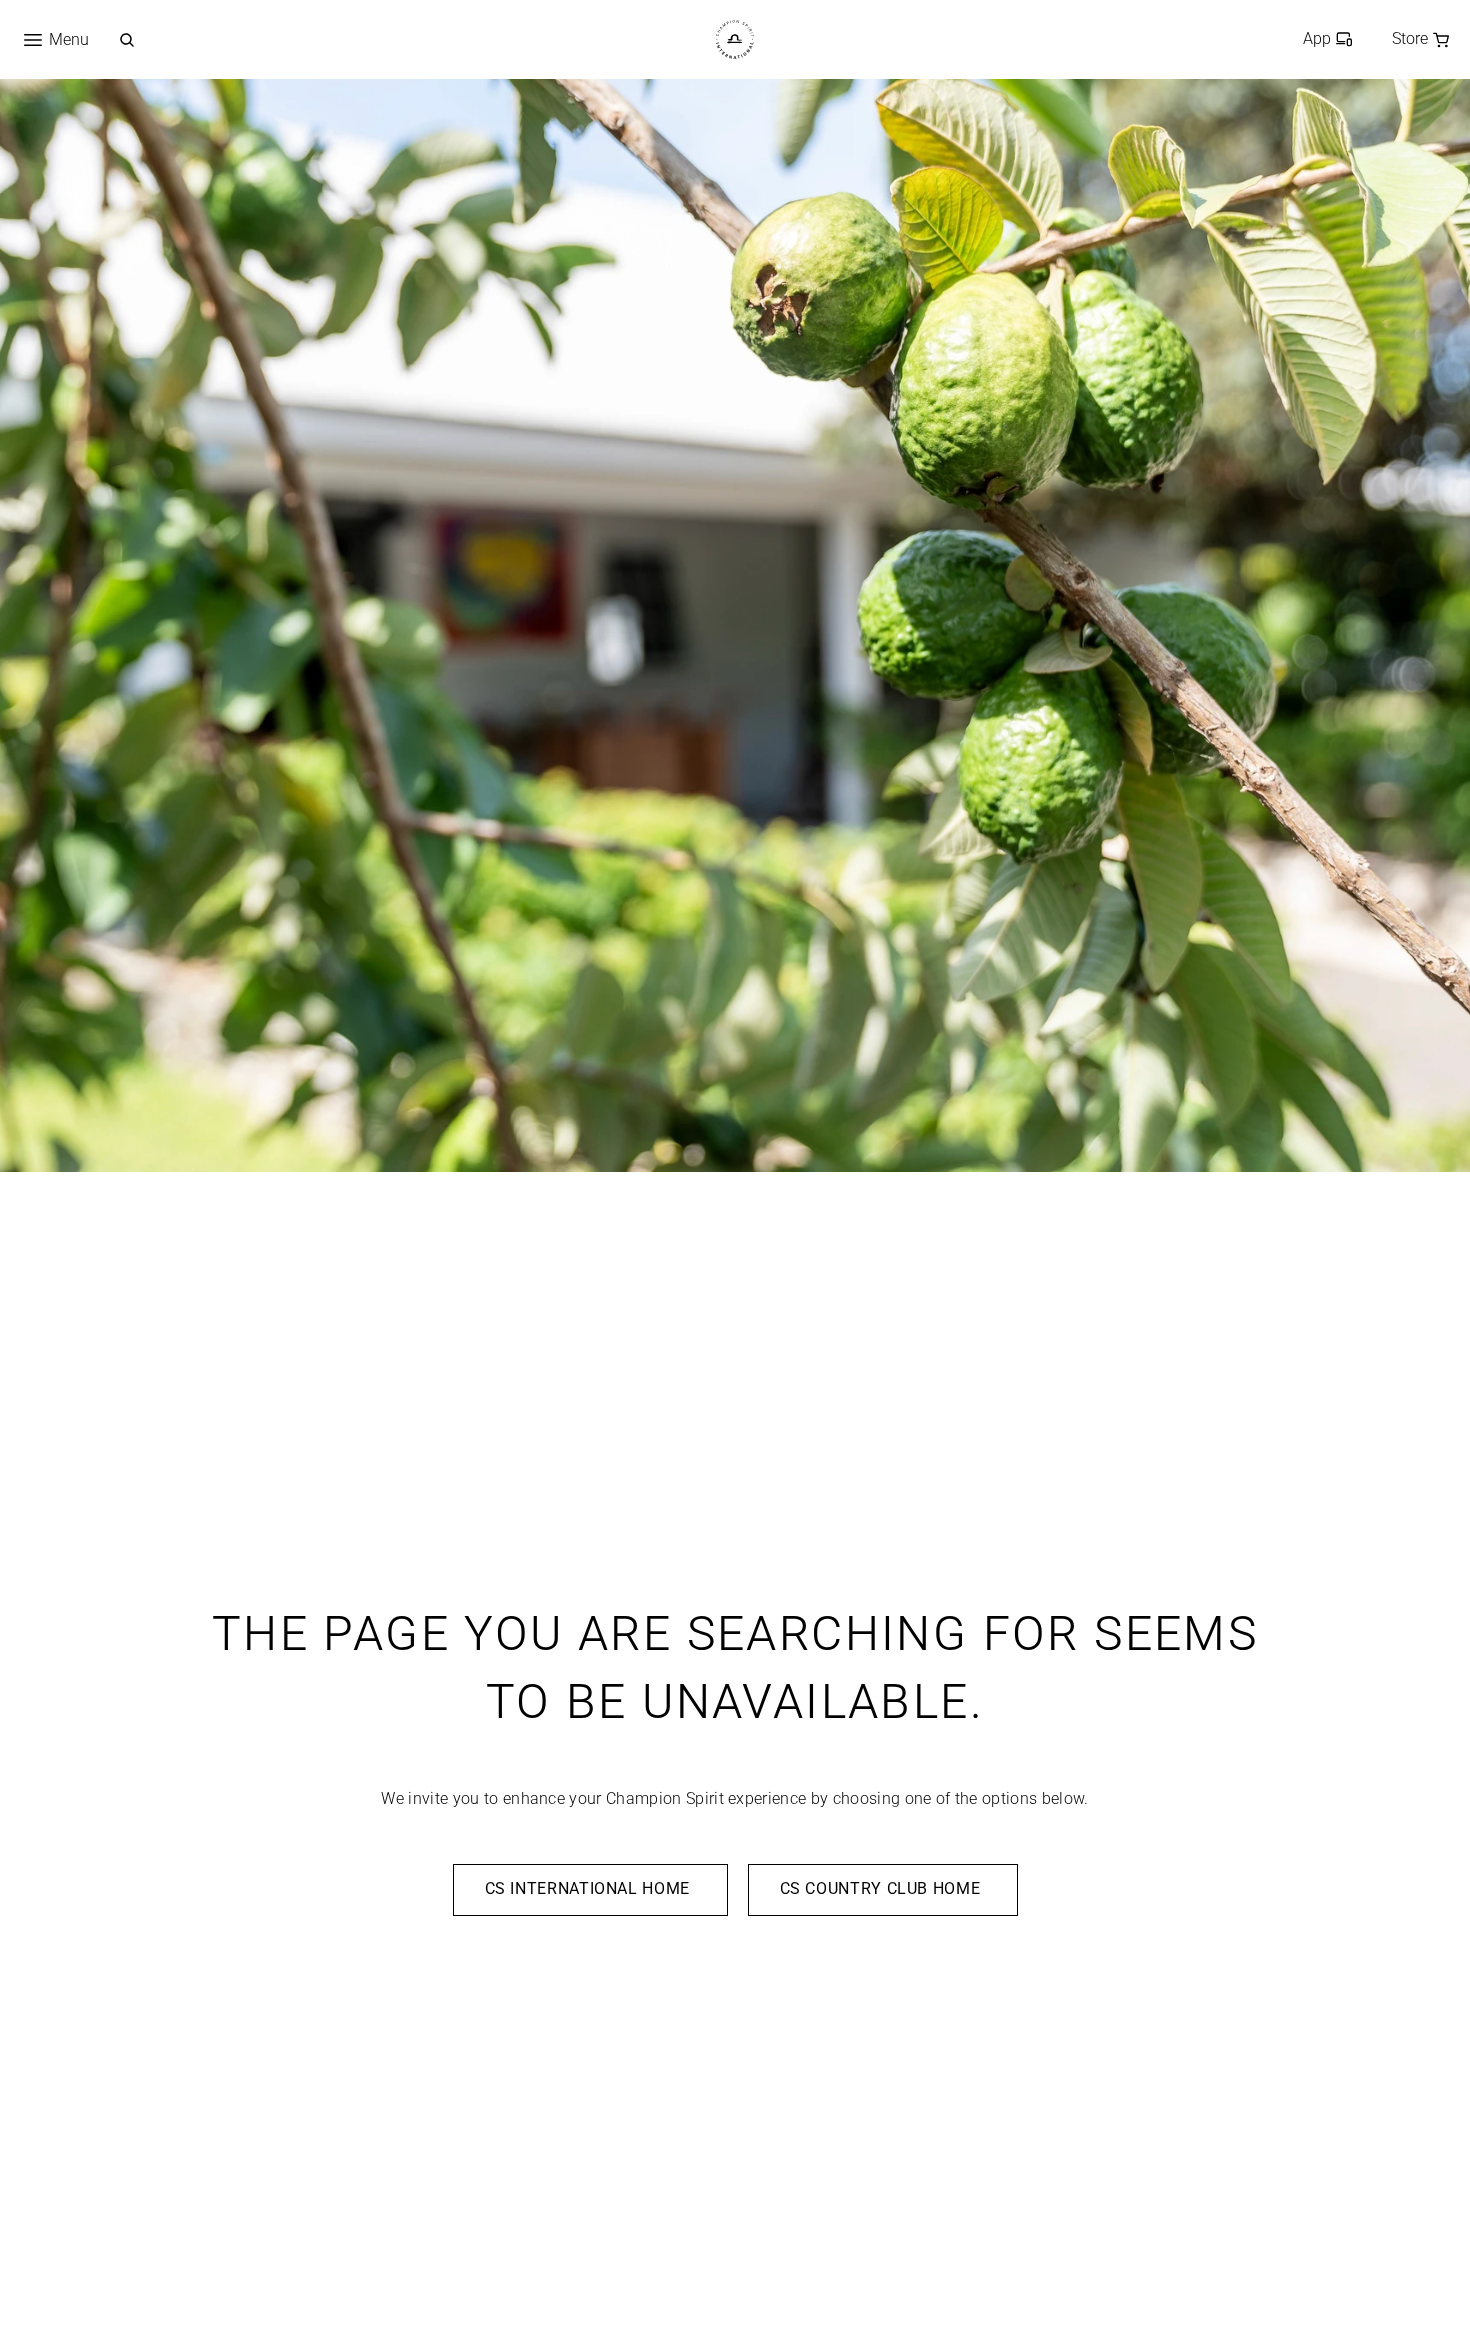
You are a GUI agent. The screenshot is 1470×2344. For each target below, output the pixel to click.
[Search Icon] (127, 40)
